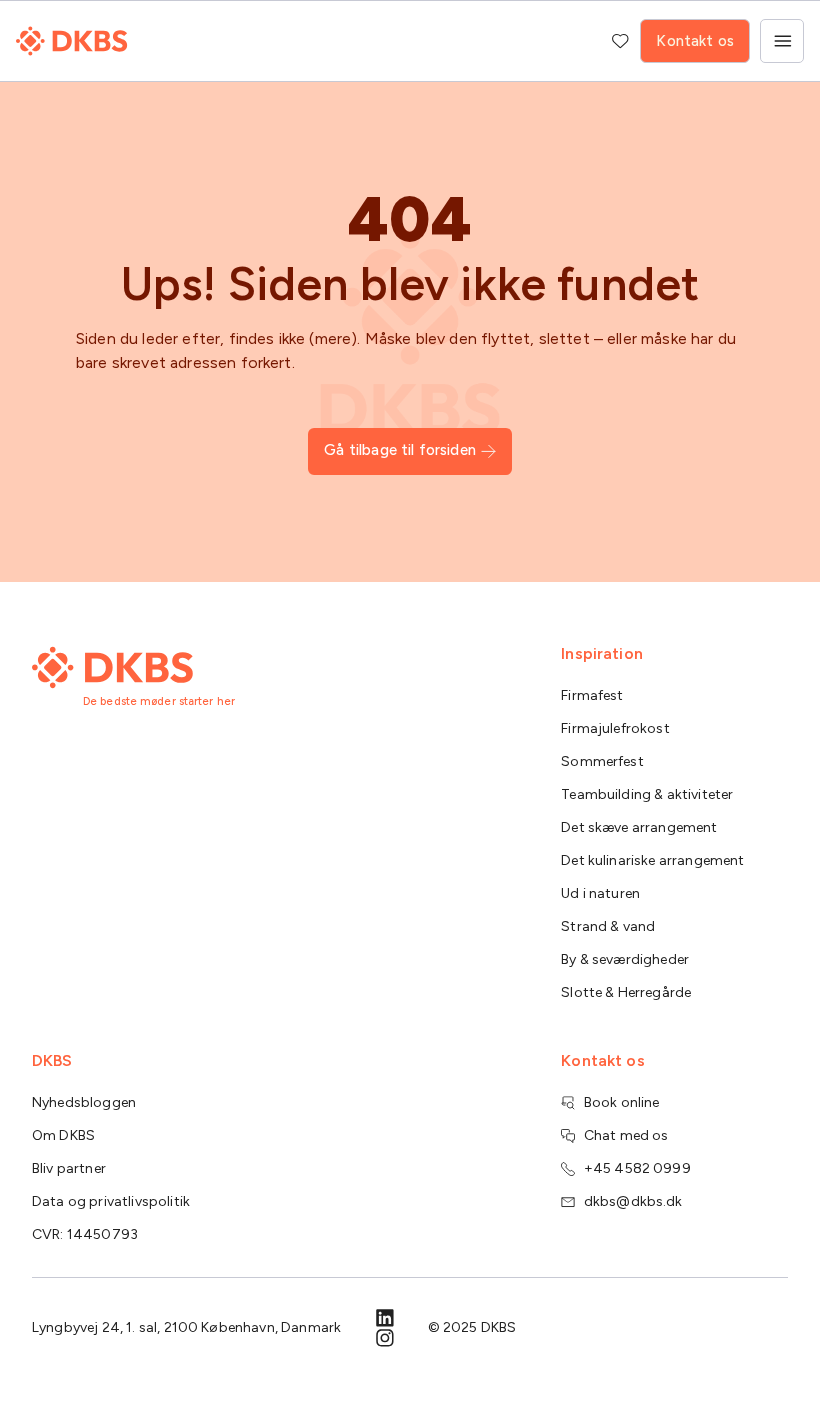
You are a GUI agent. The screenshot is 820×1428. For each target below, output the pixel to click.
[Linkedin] (385, 1318)
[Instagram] (385, 1338)
